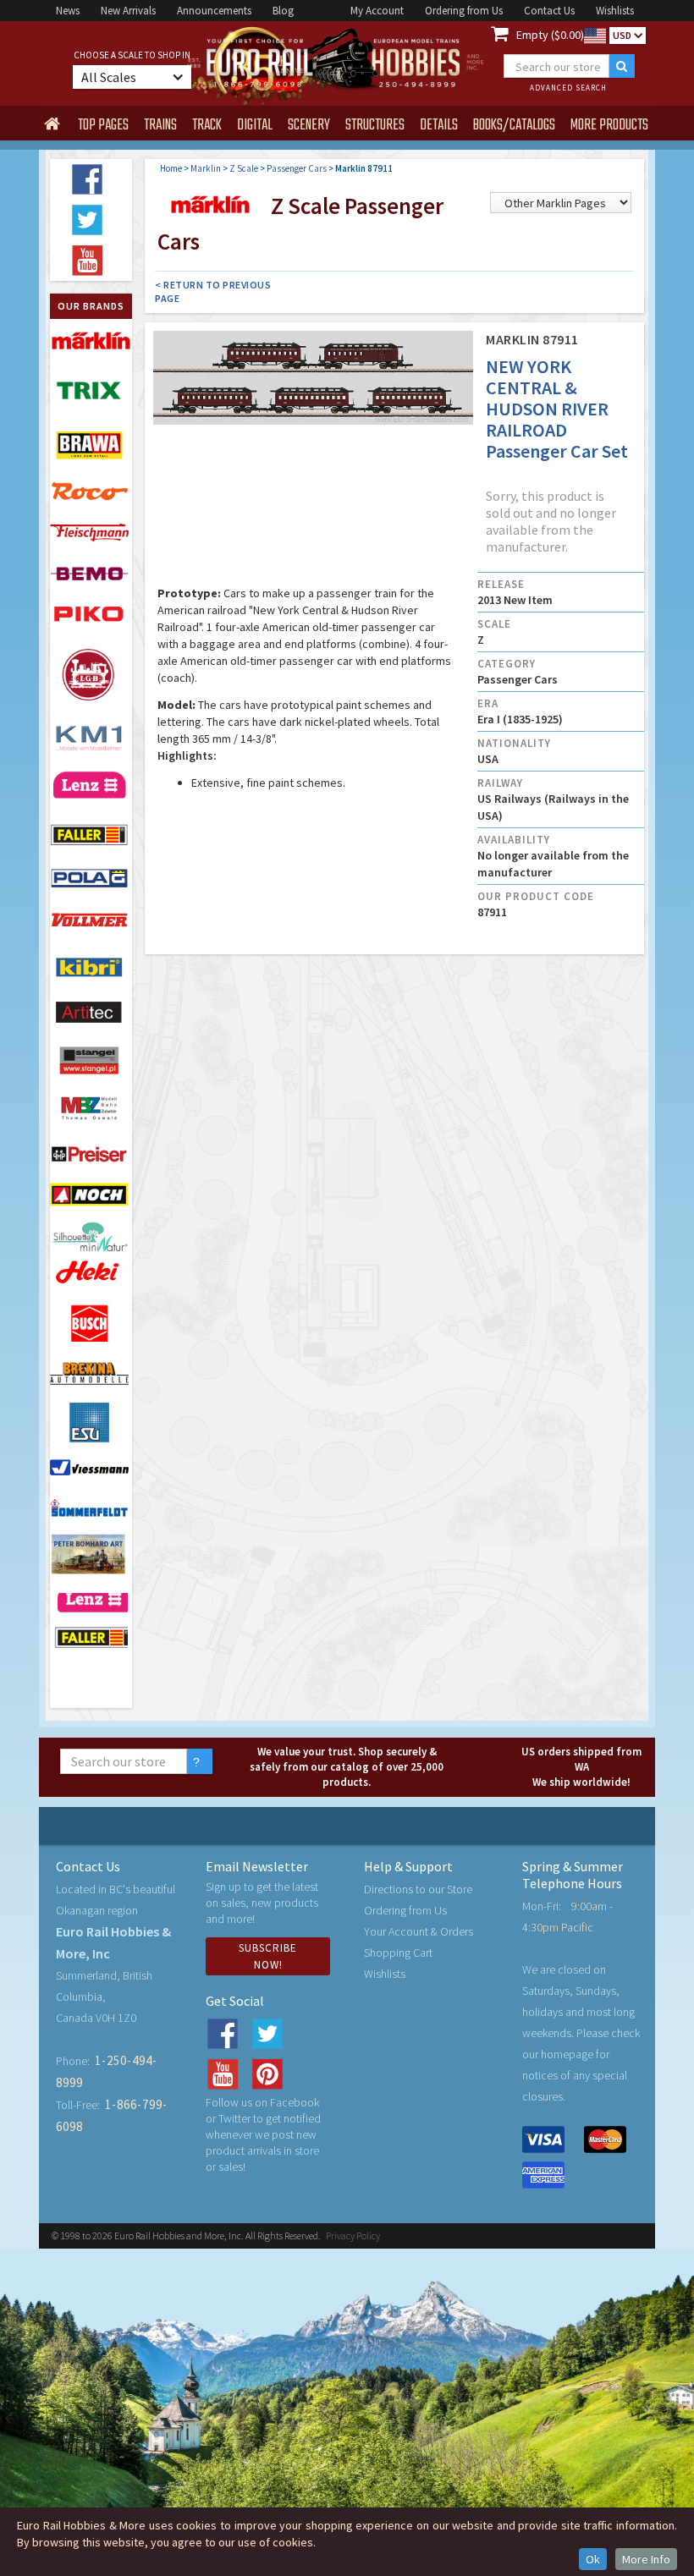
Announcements (214, 11)
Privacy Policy (353, 2235)
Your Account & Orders (419, 1931)
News (68, 11)
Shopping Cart (398, 1953)
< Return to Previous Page (213, 291)
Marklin (206, 168)
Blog (283, 11)
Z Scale (244, 168)
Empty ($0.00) (550, 35)
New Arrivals (128, 11)
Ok (593, 2559)
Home (171, 168)
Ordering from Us (464, 11)
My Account (377, 11)
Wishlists (615, 11)
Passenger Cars (297, 168)
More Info (646, 2559)
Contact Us (549, 11)
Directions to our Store (418, 1889)
